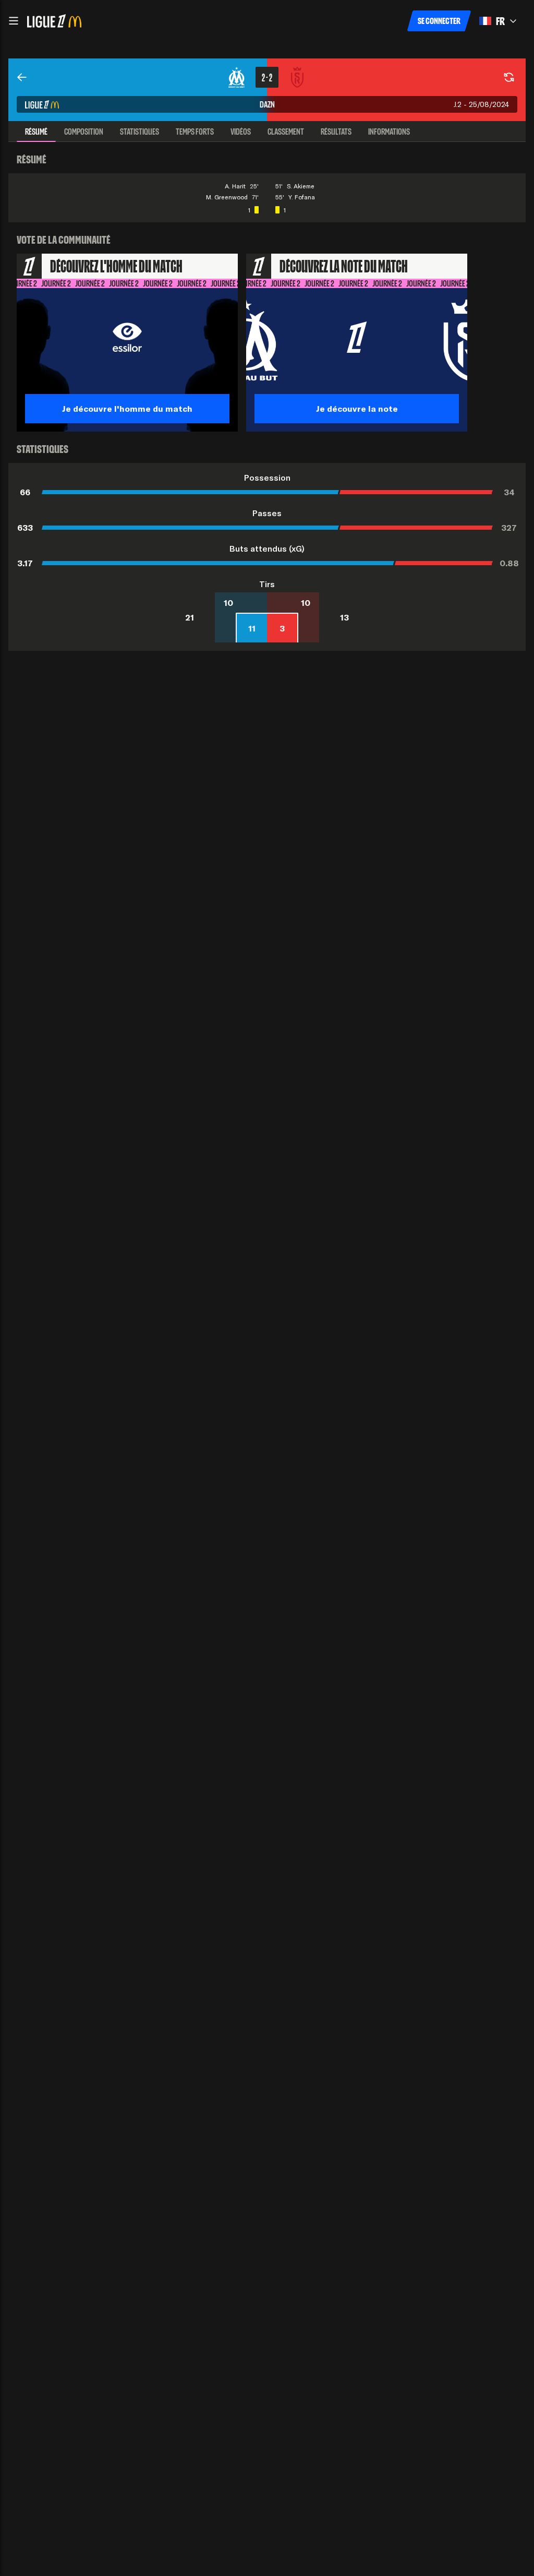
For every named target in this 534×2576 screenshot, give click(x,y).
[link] (22, 77)
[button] (14, 21)
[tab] (36, 132)
